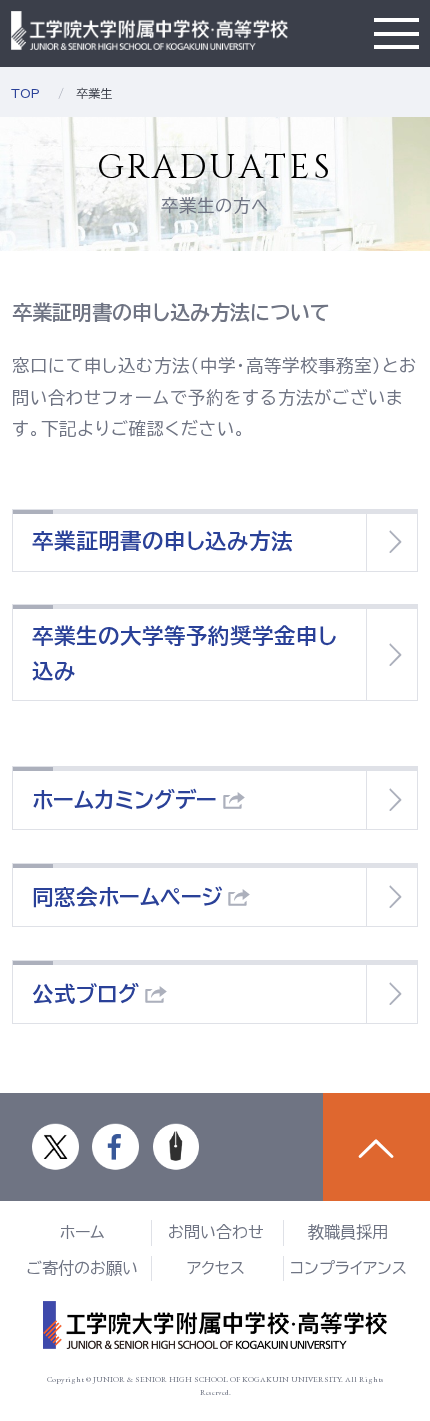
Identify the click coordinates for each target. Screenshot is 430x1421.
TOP (25, 93)
